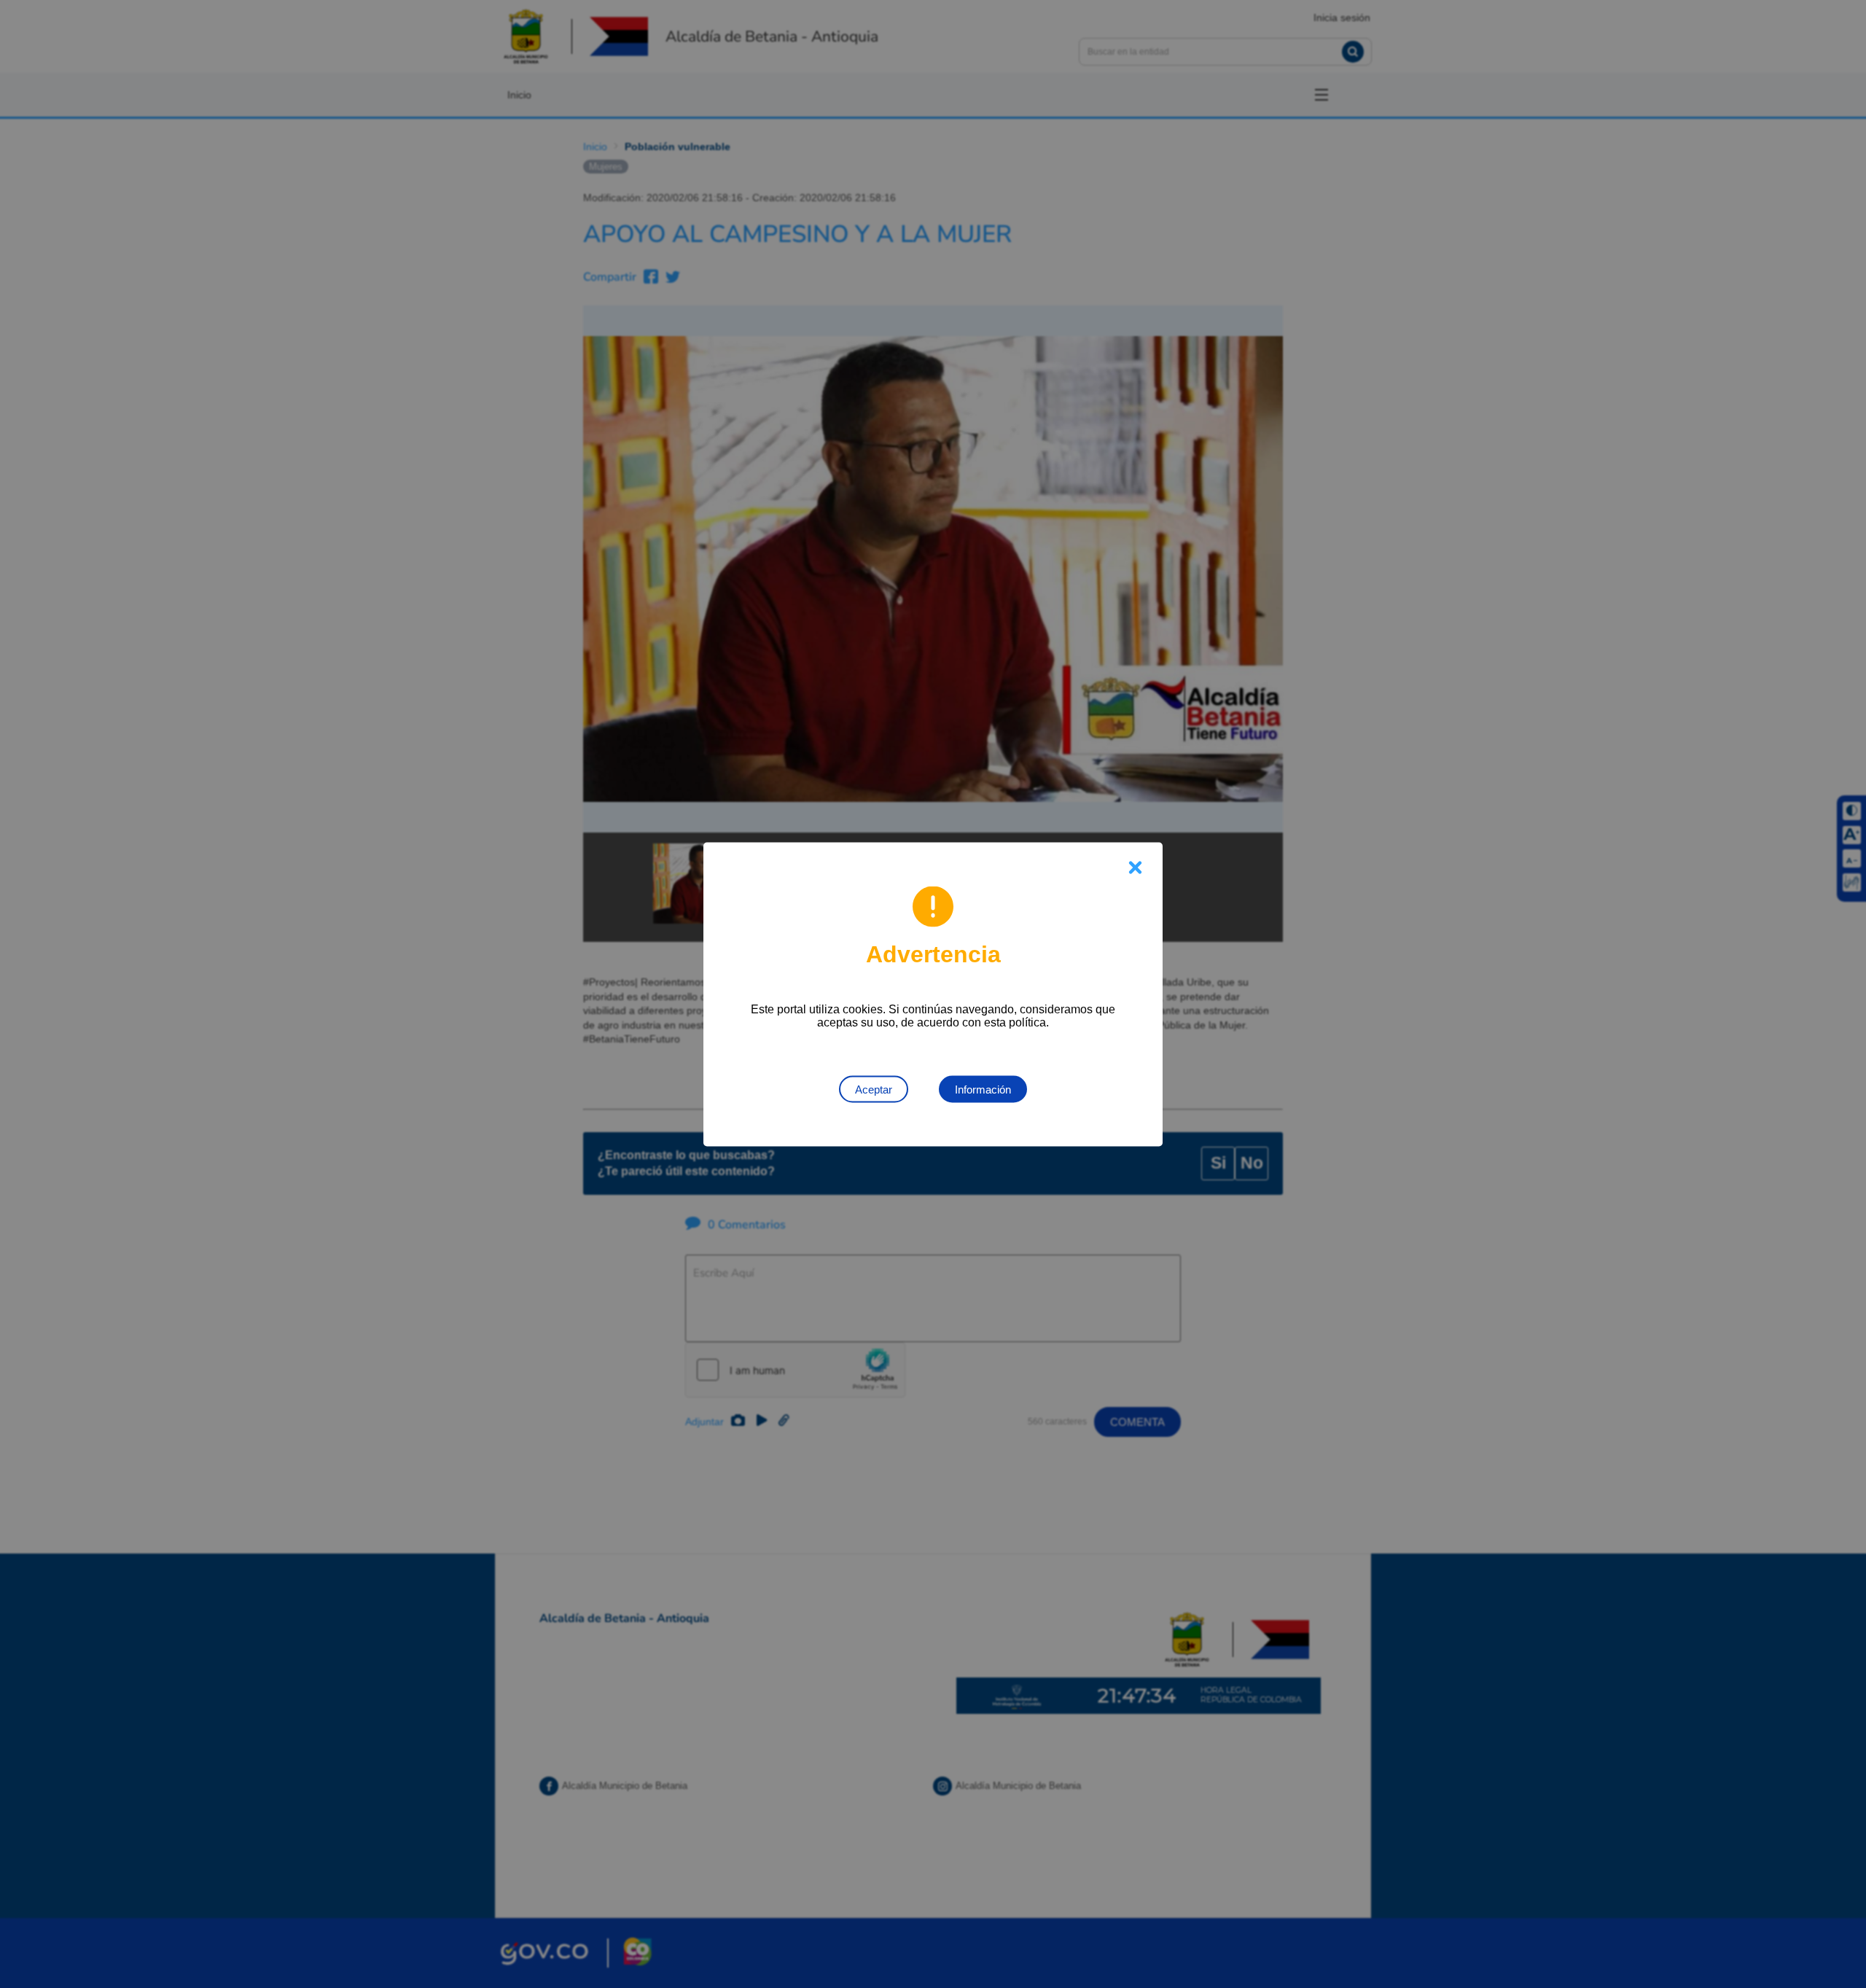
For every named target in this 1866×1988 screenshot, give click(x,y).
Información (983, 1089)
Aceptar (874, 1089)
